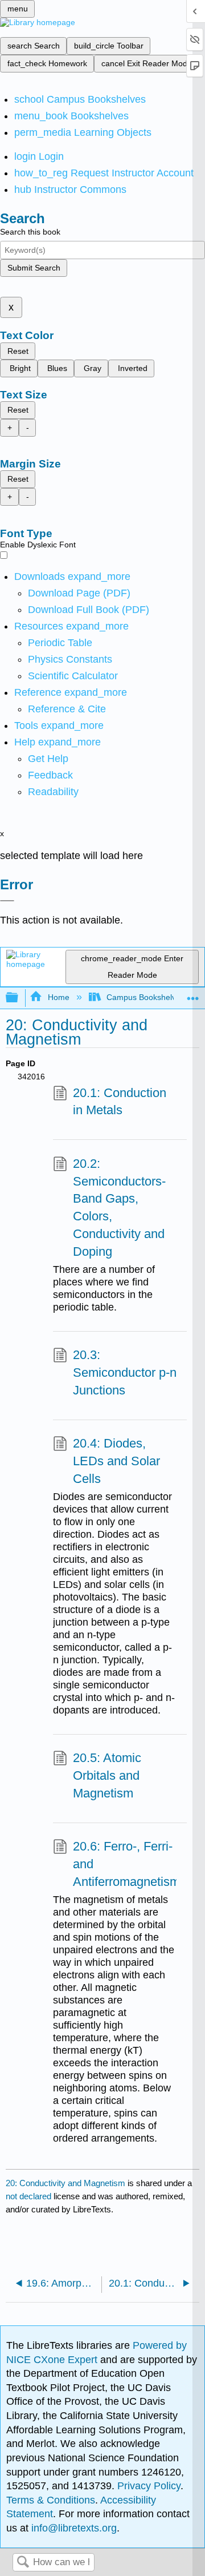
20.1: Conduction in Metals (120, 1102)
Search (23, 2563)
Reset (18, 351)
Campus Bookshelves (145, 997)
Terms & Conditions (51, 2500)
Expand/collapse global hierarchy (19, 998)
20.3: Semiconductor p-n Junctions (125, 1372)
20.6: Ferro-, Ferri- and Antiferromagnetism (126, 1864)
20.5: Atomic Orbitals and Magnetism (107, 1775)
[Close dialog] (7, 901)
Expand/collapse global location (193, 995)
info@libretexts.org (73, 2528)
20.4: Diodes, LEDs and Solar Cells (116, 1461)
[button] (50, 775)
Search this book (30, 232)
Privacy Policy (149, 2486)
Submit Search (34, 268)
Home (58, 997)
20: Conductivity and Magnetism (65, 2183)
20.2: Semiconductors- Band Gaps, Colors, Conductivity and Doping (119, 1208)
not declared (30, 2196)
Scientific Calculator (73, 676)
